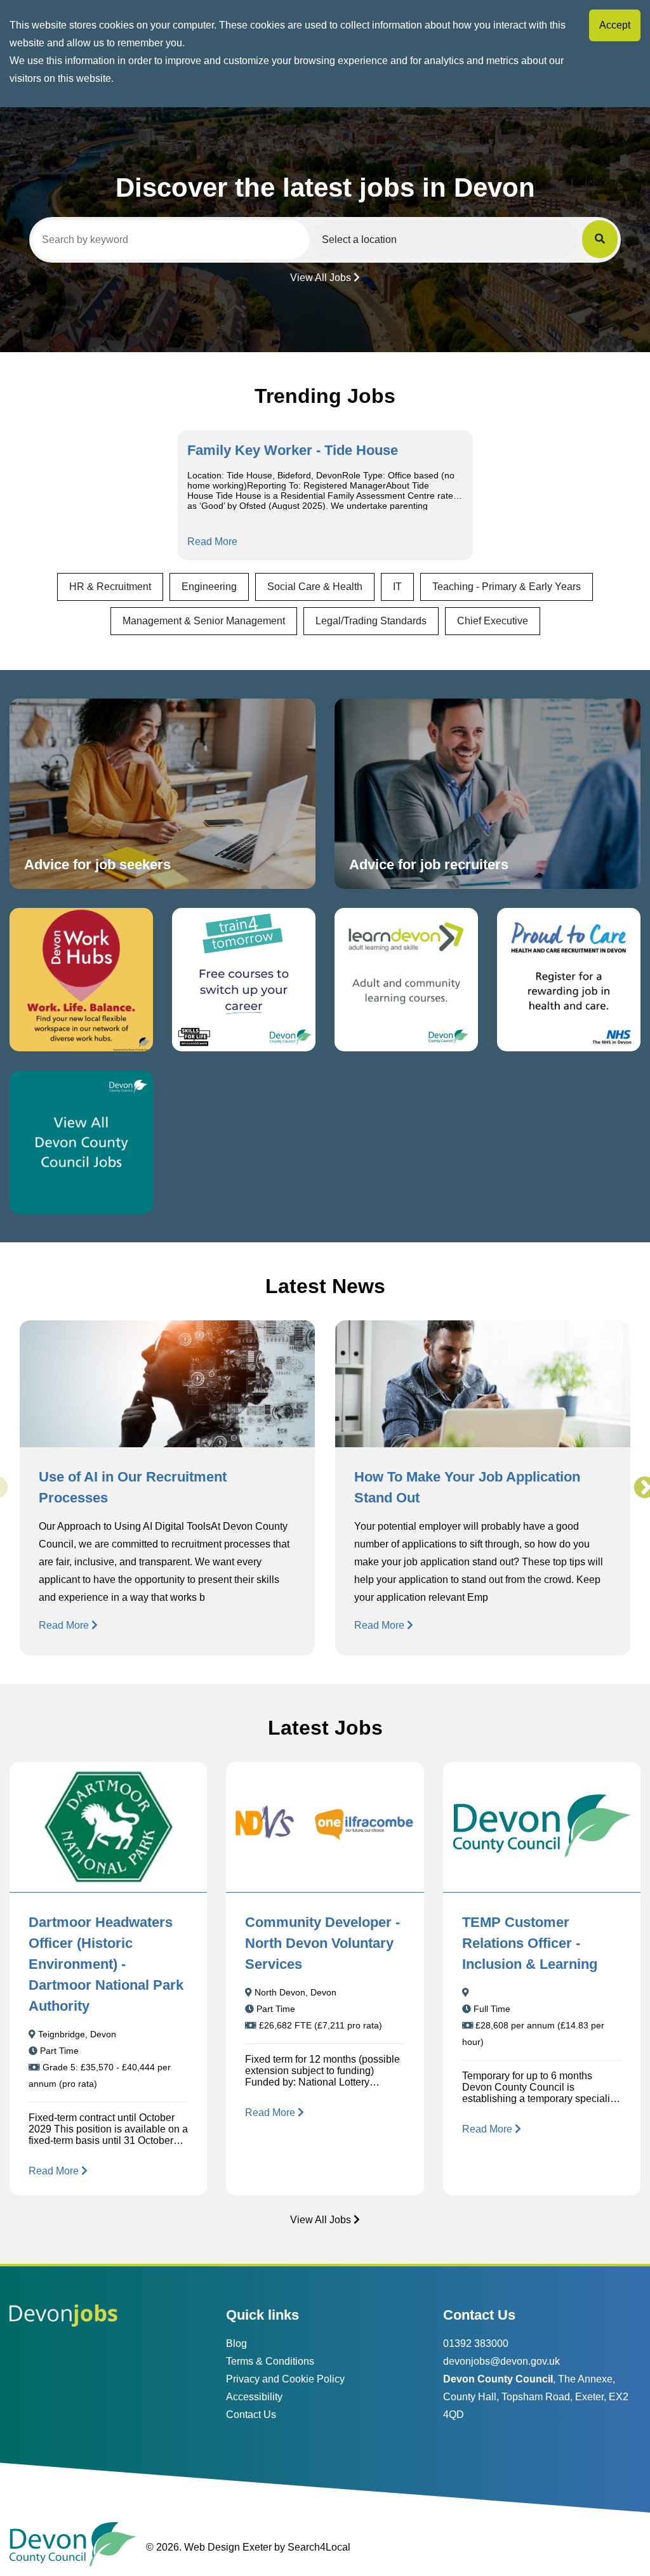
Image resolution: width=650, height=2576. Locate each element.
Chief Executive (493, 621)
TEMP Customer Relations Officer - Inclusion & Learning (530, 1943)
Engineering (209, 587)
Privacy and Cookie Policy (285, 2379)
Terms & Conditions (270, 2361)
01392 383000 (476, 2343)
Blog (236, 2343)
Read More (212, 542)
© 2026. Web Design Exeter (209, 2547)
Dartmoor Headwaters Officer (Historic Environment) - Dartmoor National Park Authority (106, 1964)
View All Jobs (321, 278)
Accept (615, 25)
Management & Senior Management (204, 621)
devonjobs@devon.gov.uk (501, 2361)
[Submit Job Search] (600, 239)
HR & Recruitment (110, 587)
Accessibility (254, 2397)
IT (397, 587)
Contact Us (251, 2415)
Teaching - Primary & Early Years (507, 587)
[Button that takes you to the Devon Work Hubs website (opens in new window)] (81, 980)
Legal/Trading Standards (371, 621)
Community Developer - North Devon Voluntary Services (322, 1943)
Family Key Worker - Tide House (293, 450)
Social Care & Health (315, 587)
